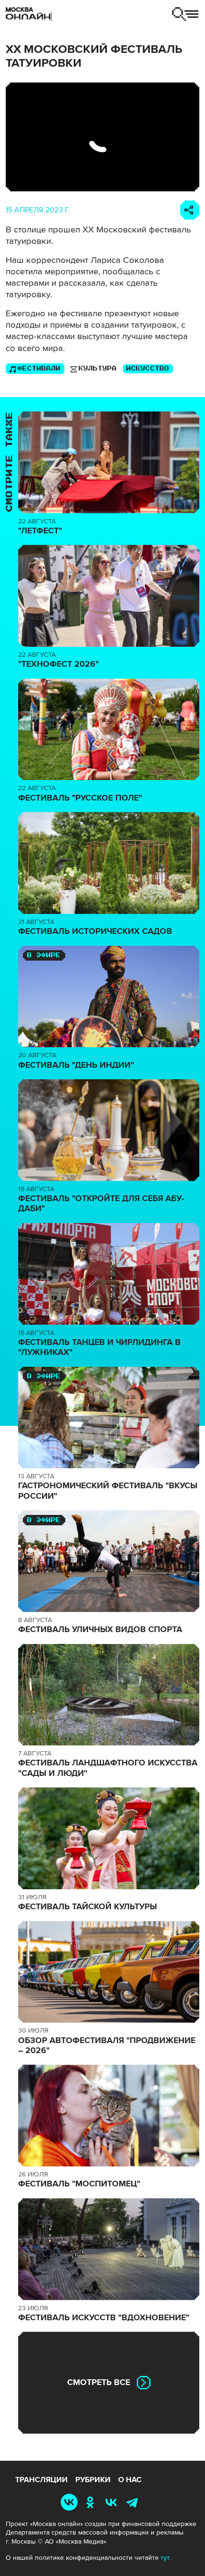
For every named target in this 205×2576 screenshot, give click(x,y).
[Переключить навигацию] (185, 14)
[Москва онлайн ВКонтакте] (71, 2502)
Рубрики (93, 2480)
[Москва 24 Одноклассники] (92, 2502)
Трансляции (41, 2480)
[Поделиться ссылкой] (190, 210)
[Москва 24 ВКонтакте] (113, 2502)
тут (165, 2558)
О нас (130, 2480)
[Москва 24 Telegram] (134, 2502)
